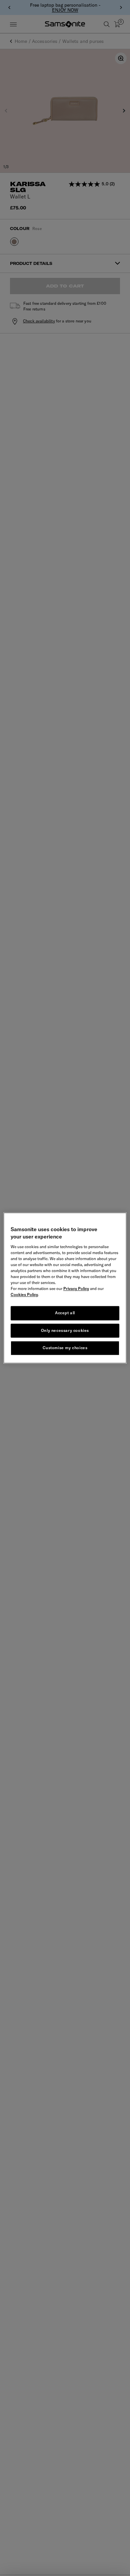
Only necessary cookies (65, 1330)
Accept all (65, 1313)
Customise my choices (65, 1348)
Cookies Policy (24, 1294)
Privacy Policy (76, 1288)
